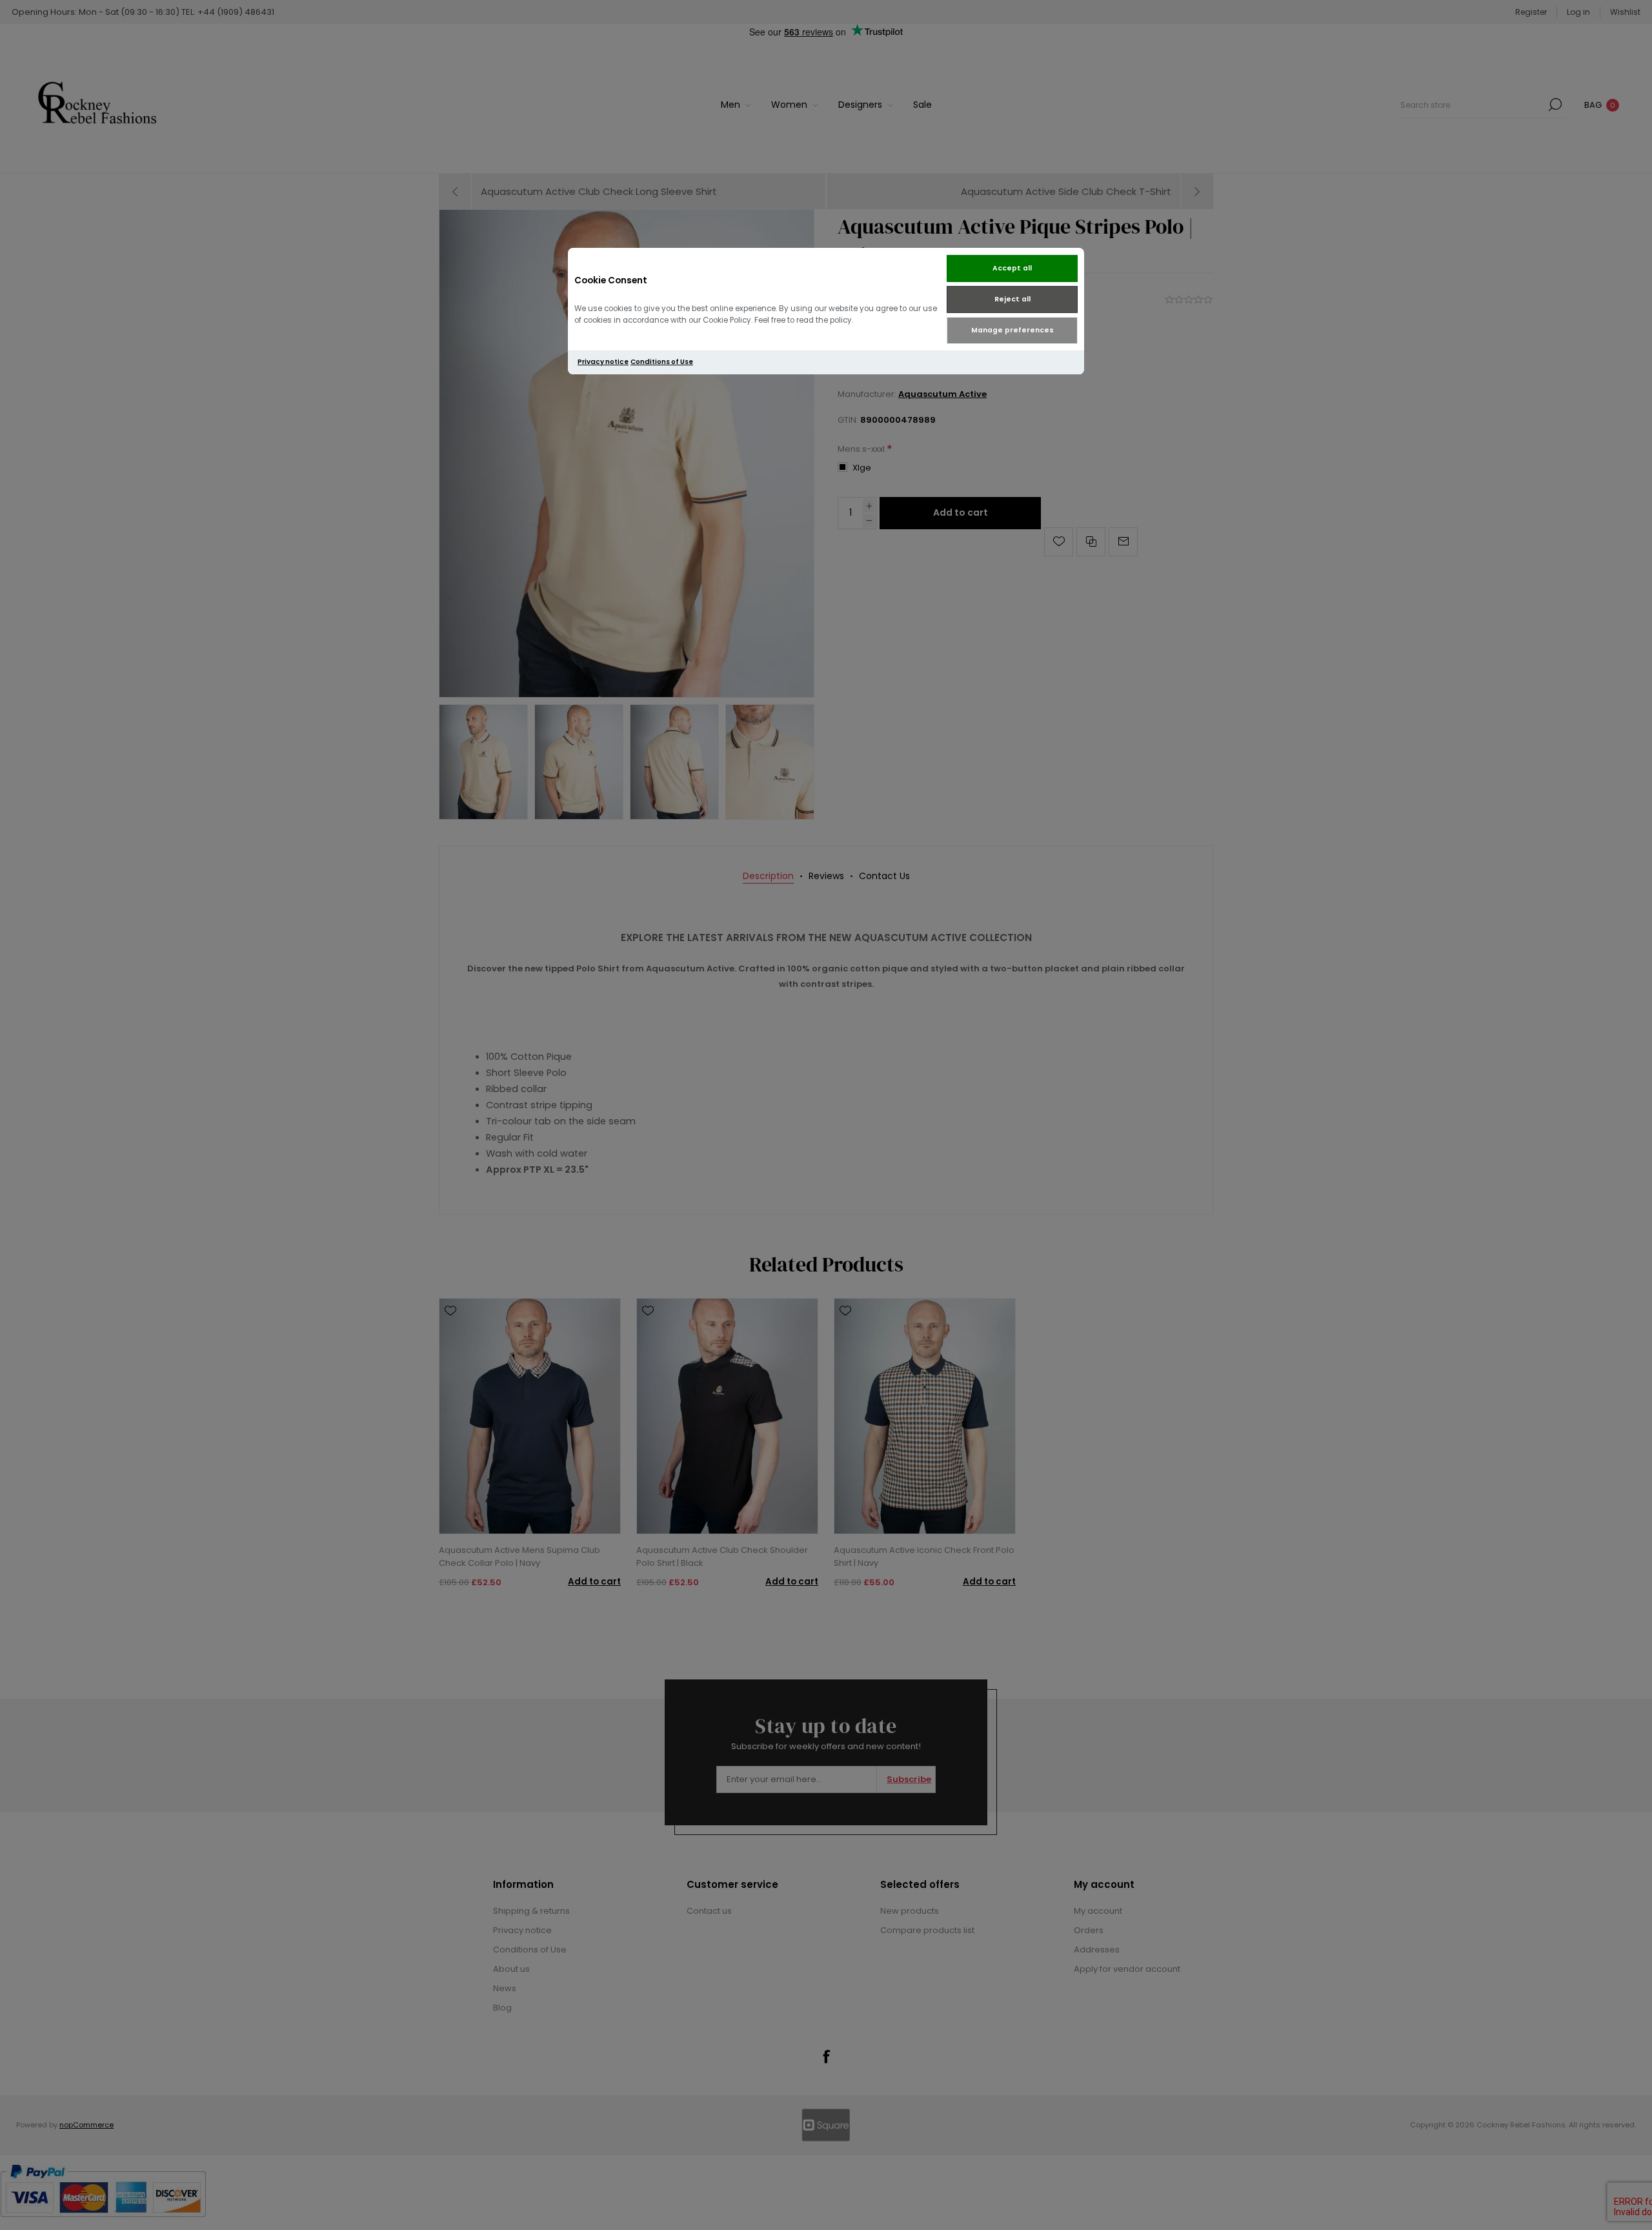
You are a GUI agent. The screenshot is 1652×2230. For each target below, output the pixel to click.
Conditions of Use (662, 362)
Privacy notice (603, 362)
